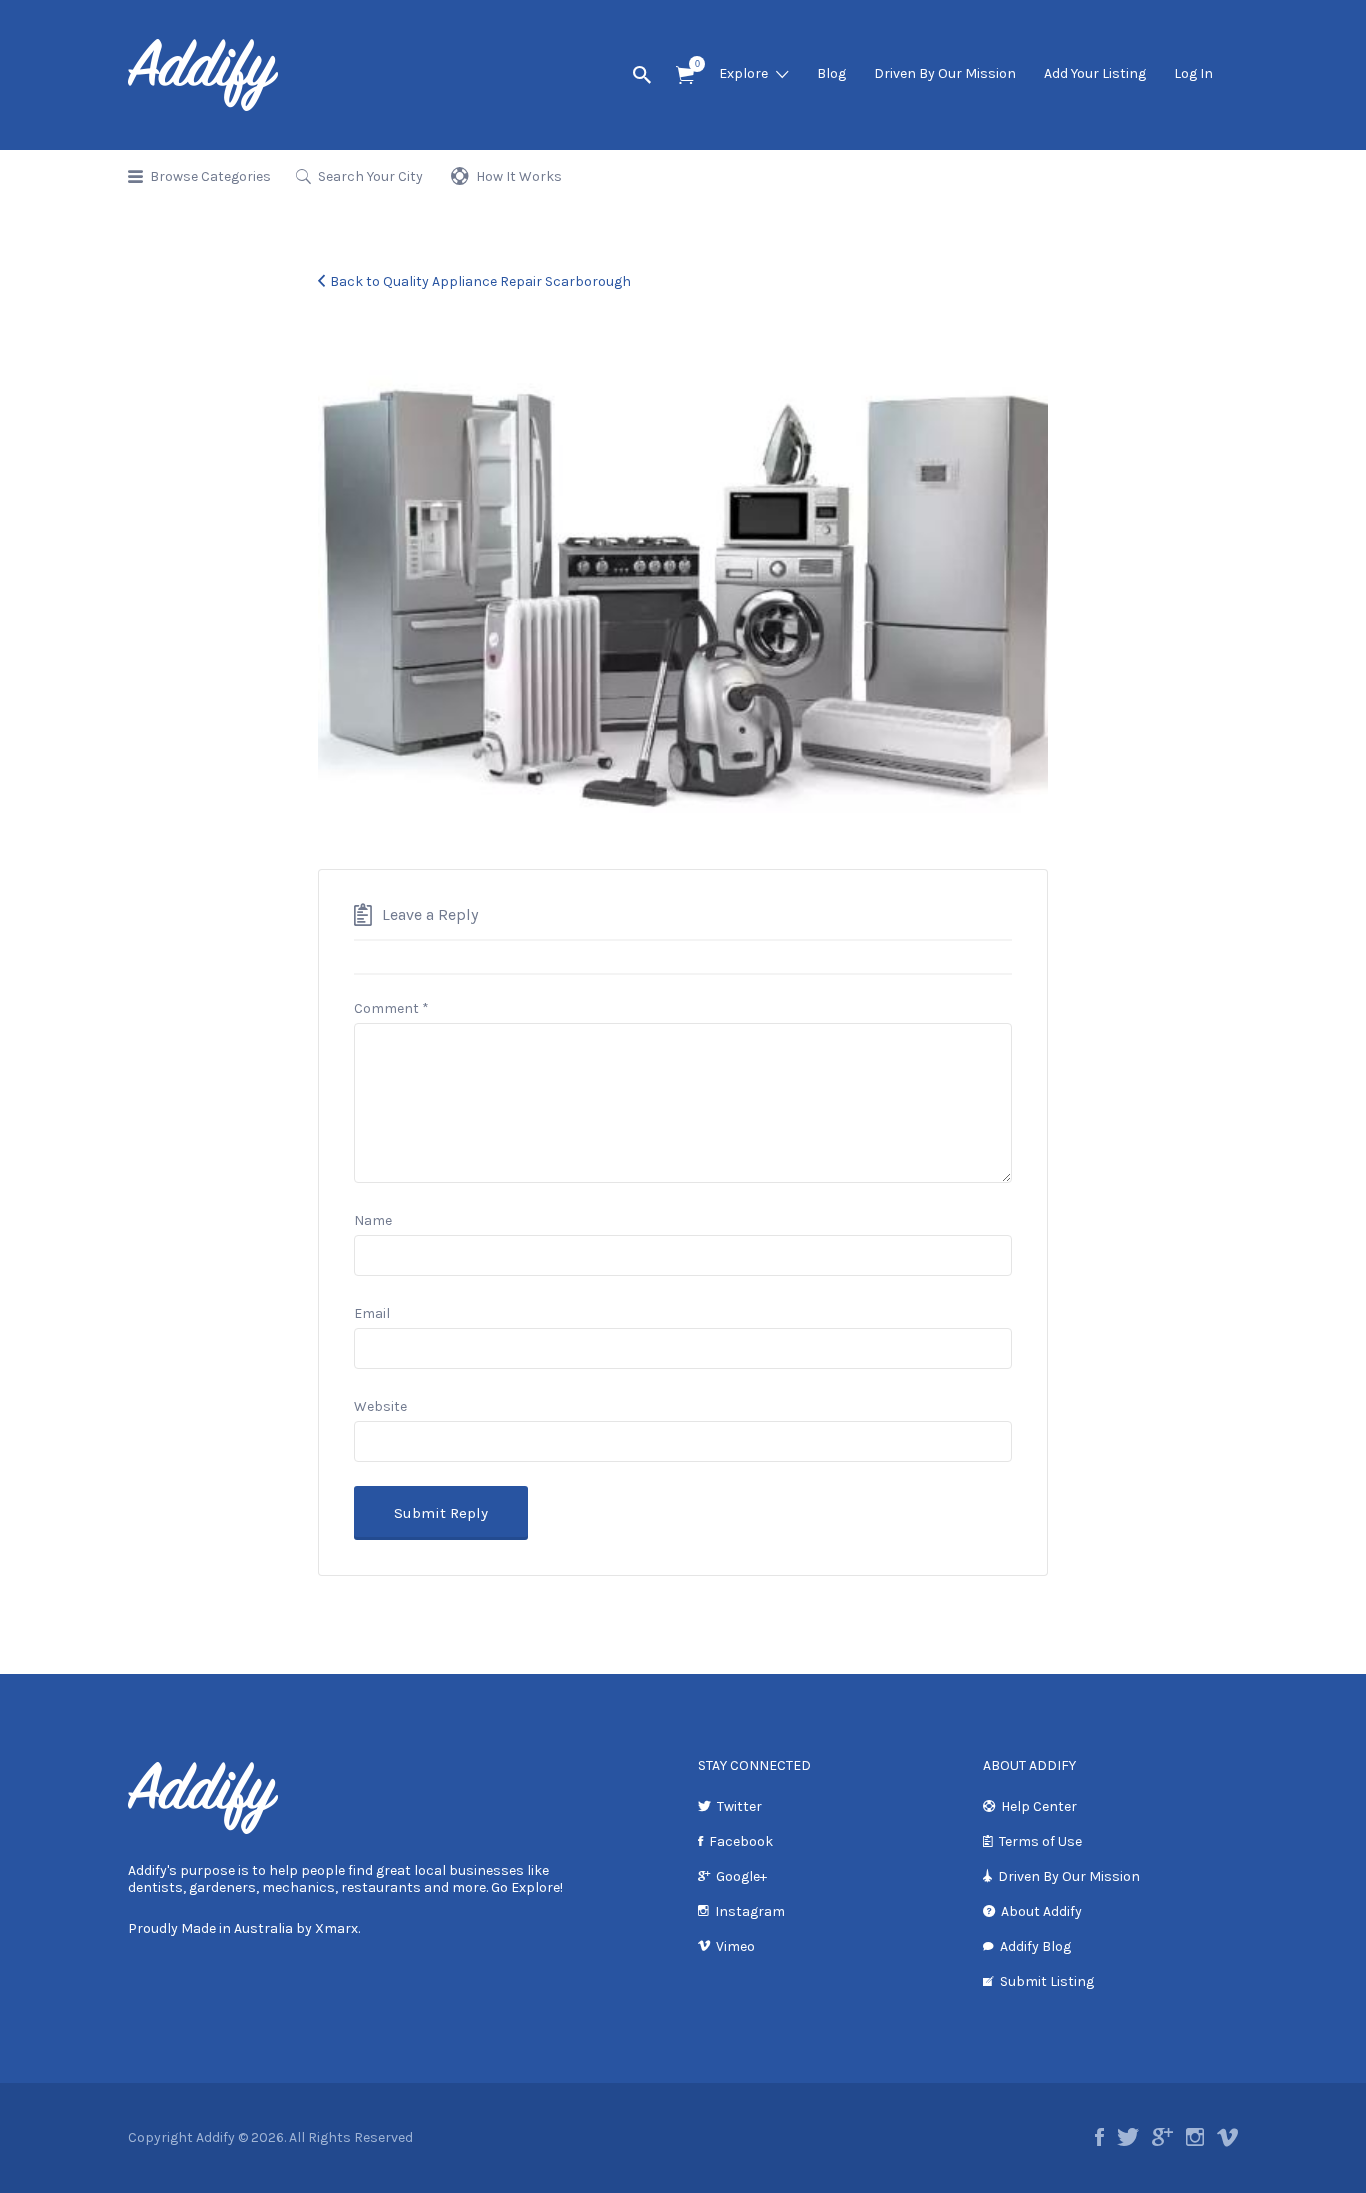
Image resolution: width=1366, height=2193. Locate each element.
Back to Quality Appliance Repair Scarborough (480, 281)
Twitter (739, 1806)
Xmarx (336, 1928)
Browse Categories (210, 176)
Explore (743, 73)
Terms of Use (1040, 1841)
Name (373, 1220)
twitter (1128, 2137)
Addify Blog (1035, 1946)
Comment (391, 1008)
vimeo (1227, 2137)
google (1162, 2137)
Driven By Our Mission (945, 73)
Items (685, 75)
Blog (831, 73)
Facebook (741, 1841)
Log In (1193, 73)
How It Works (519, 176)
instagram (1195, 2137)
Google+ (741, 1876)
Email (372, 1313)
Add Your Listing (1095, 73)
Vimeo (735, 1946)
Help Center (1039, 1806)
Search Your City (370, 176)
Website (380, 1406)
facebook (1099, 2137)
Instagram (750, 1911)
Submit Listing (1047, 1981)
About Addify (1041, 1911)
